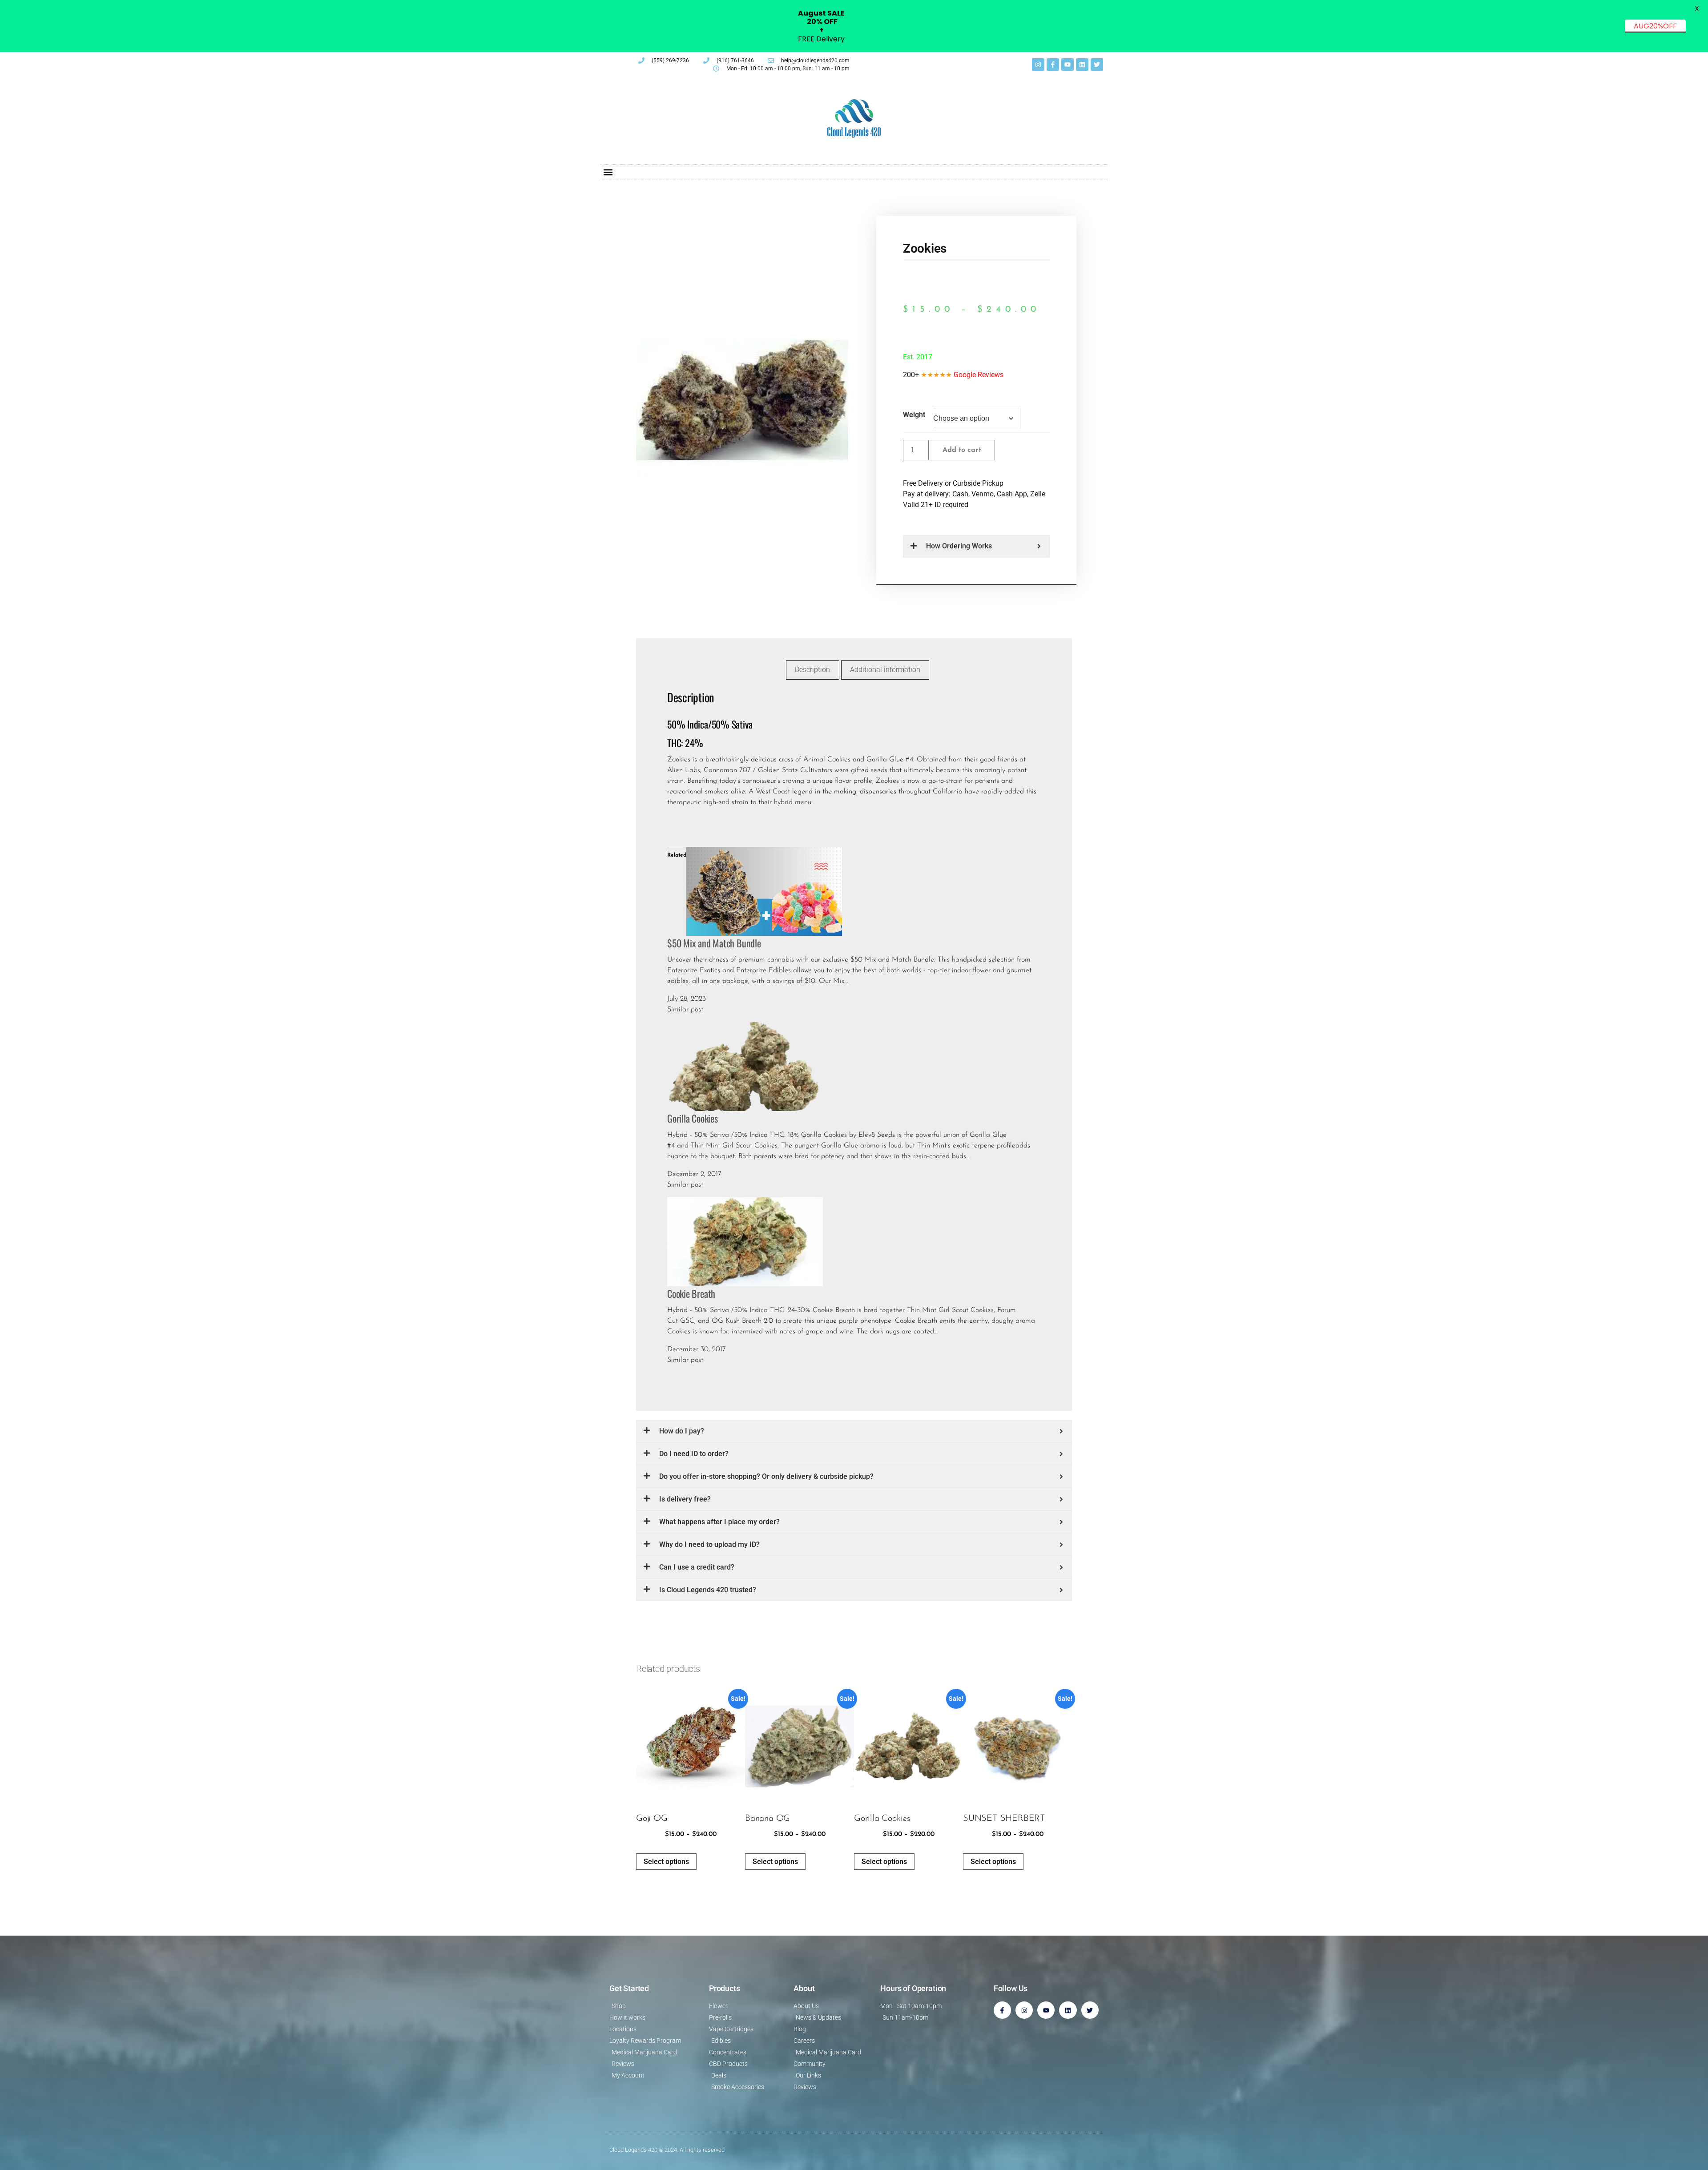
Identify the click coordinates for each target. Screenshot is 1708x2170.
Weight (914, 415)
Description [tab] (812, 670)
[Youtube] (1067, 64)
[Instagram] (1038, 64)
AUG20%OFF (1655, 26)
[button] (608, 172)
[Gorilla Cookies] (745, 1066)
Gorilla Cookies (693, 1118)
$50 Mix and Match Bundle (714, 943)
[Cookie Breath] (745, 1241)
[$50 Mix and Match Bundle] (764, 891)
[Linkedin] (1082, 64)
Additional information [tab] (885, 670)
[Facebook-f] (1053, 64)
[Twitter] (1097, 64)
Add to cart (962, 450)
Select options (666, 1862)
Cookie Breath (691, 1293)
